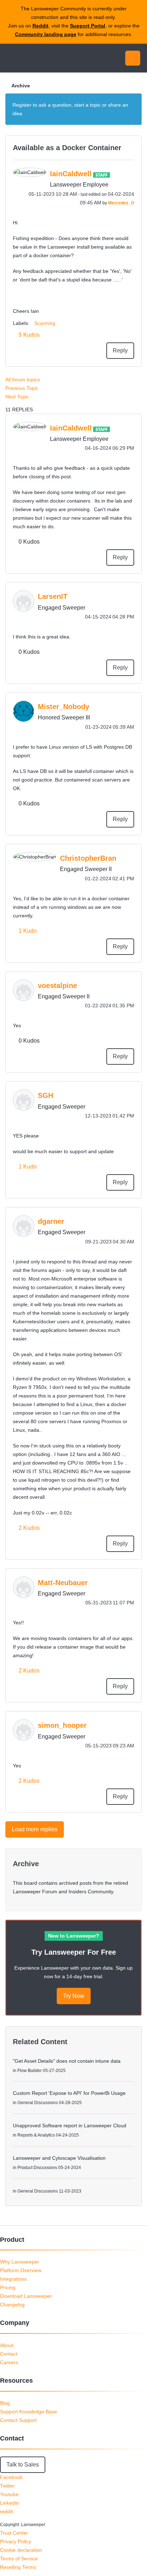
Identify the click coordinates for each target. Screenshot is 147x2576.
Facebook (11, 2477)
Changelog (12, 2305)
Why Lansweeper (20, 2262)
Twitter (7, 2486)
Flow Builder (30, 2071)
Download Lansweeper (26, 2296)
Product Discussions (37, 2168)
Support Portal (88, 26)
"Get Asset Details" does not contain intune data (67, 2061)
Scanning (45, 323)
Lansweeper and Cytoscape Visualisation (59, 2158)
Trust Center (14, 2533)
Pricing (8, 2287)
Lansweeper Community (39, 58)
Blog (5, 2403)
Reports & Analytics (36, 2135)
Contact (9, 2354)
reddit (6, 2511)
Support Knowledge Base (29, 2412)
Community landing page (46, 34)
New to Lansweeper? (74, 1936)
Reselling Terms (18, 2567)
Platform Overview (21, 2270)
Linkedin (9, 2503)
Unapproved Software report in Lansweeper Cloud (70, 2126)
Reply (120, 350)
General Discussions (38, 2103)
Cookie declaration (21, 2550)
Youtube (9, 2494)
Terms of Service (19, 2559)
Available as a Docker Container (67, 148)
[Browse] (11, 58)
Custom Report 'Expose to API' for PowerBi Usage (69, 2093)
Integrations (13, 2279)
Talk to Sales (23, 2465)
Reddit (40, 26)
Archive (21, 86)
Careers (9, 2362)
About (7, 2345)
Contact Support (18, 2420)
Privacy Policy (16, 2541)
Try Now (74, 1996)
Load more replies (35, 1829)
